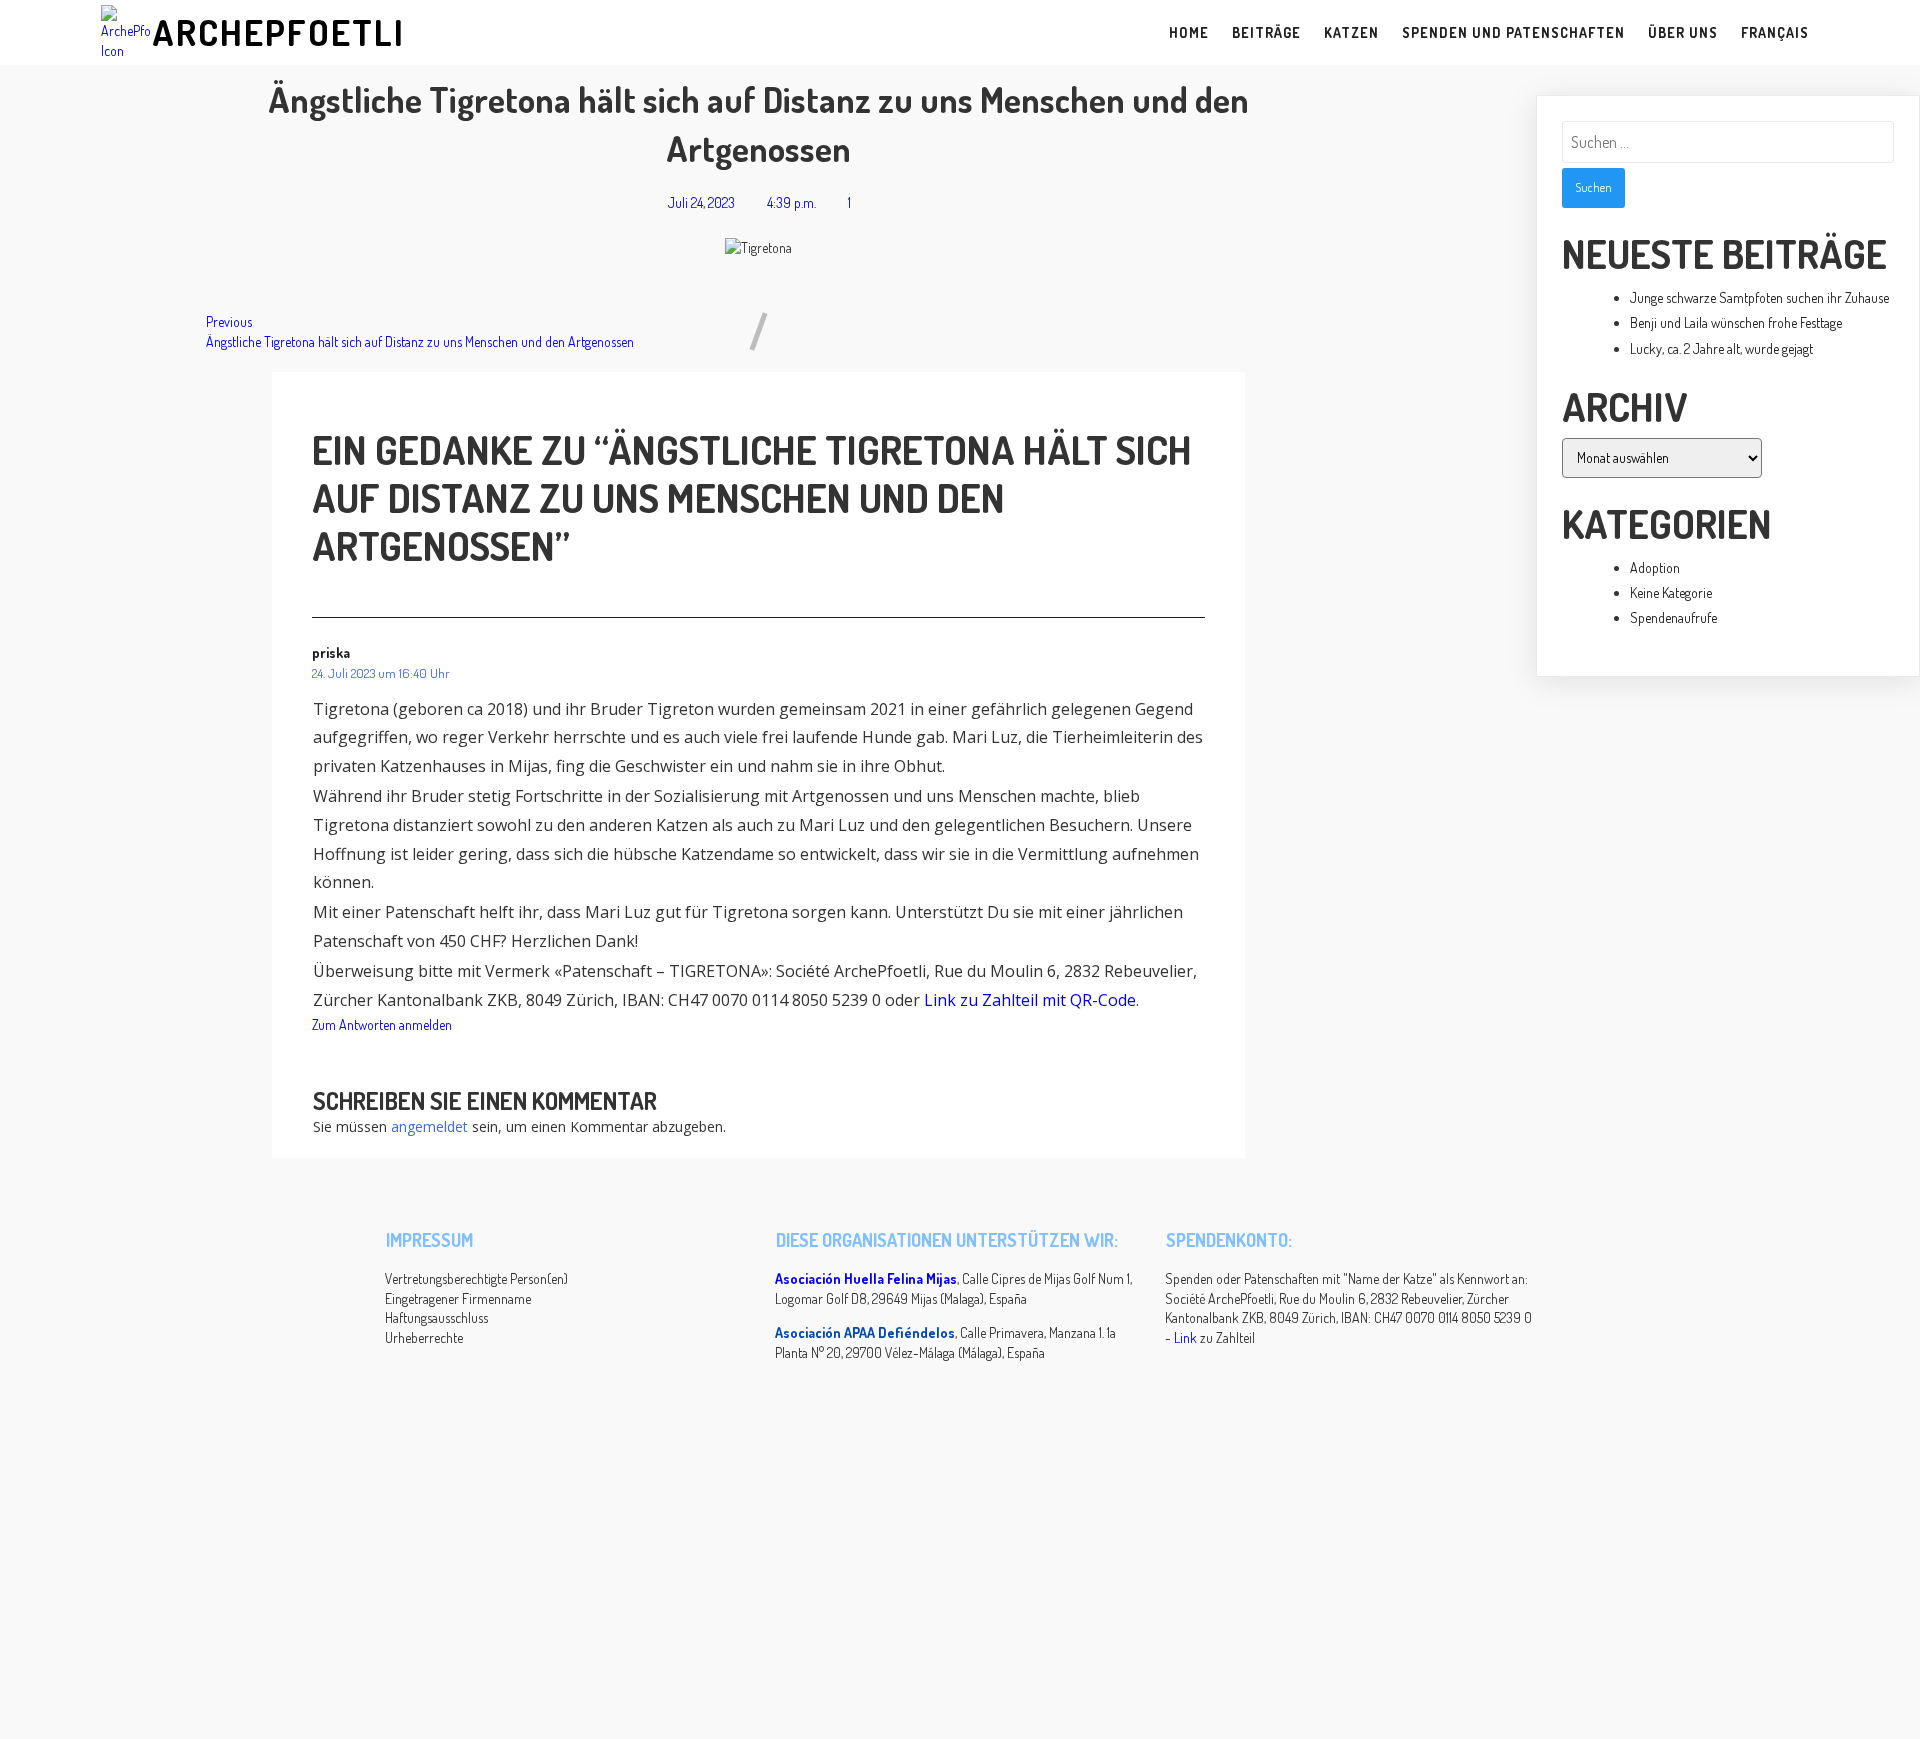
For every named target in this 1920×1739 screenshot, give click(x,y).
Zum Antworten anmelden (382, 1024)
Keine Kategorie (1671, 592)
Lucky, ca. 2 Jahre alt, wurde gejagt (1721, 348)
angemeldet (429, 1126)
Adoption (1655, 567)
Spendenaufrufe (1673, 617)
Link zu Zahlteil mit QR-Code (1030, 1000)
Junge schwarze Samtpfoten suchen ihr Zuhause (1759, 297)
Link (1185, 1337)
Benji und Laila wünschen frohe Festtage (1736, 322)
